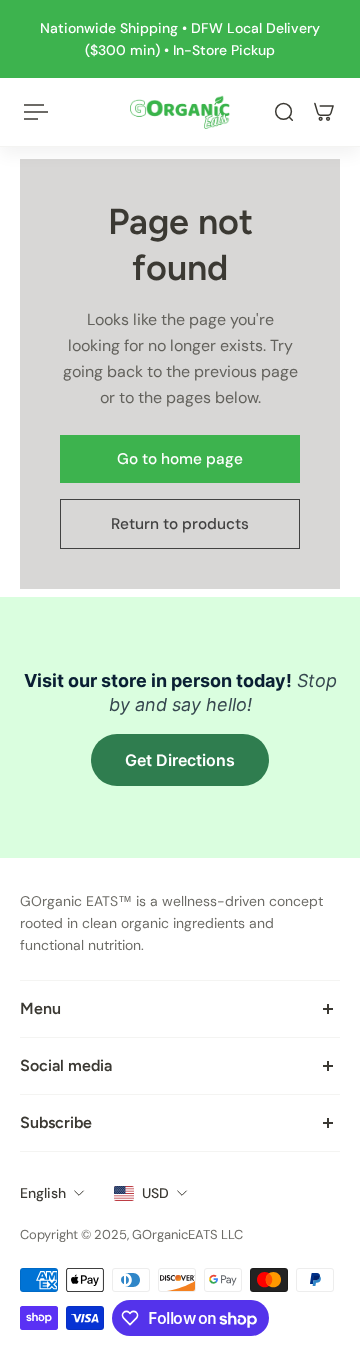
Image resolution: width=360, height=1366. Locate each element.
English (43, 1193)
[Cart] (324, 112)
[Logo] (180, 112)
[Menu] (36, 112)
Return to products (180, 524)
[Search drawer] (284, 112)
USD (155, 1193)
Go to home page (180, 459)
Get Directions (180, 760)
